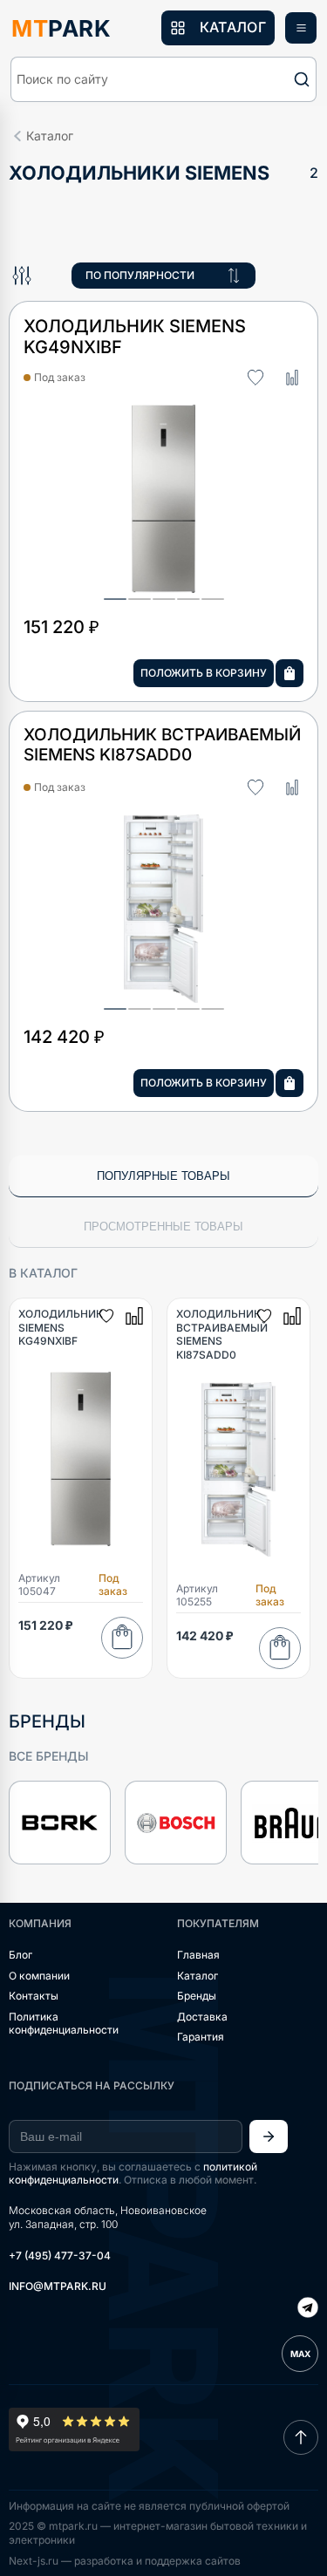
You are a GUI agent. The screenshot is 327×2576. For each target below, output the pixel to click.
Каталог (198, 1976)
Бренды (197, 1996)
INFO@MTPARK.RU (58, 2286)
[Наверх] (301, 2437)
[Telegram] (308, 2309)
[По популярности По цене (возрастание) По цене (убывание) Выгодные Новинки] (163, 276)
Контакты (34, 1996)
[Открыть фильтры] (22, 276)
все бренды (49, 1756)
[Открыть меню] (301, 28)
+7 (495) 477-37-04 (60, 2256)
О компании (39, 1976)
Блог (20, 1955)
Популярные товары (163, 1176)
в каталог (43, 1273)
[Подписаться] (269, 2136)
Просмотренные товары (163, 1227)
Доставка (202, 2017)
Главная (198, 1955)
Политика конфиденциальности (64, 2024)
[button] (163, 79)
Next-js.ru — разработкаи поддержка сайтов (125, 2561)
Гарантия (201, 2037)
